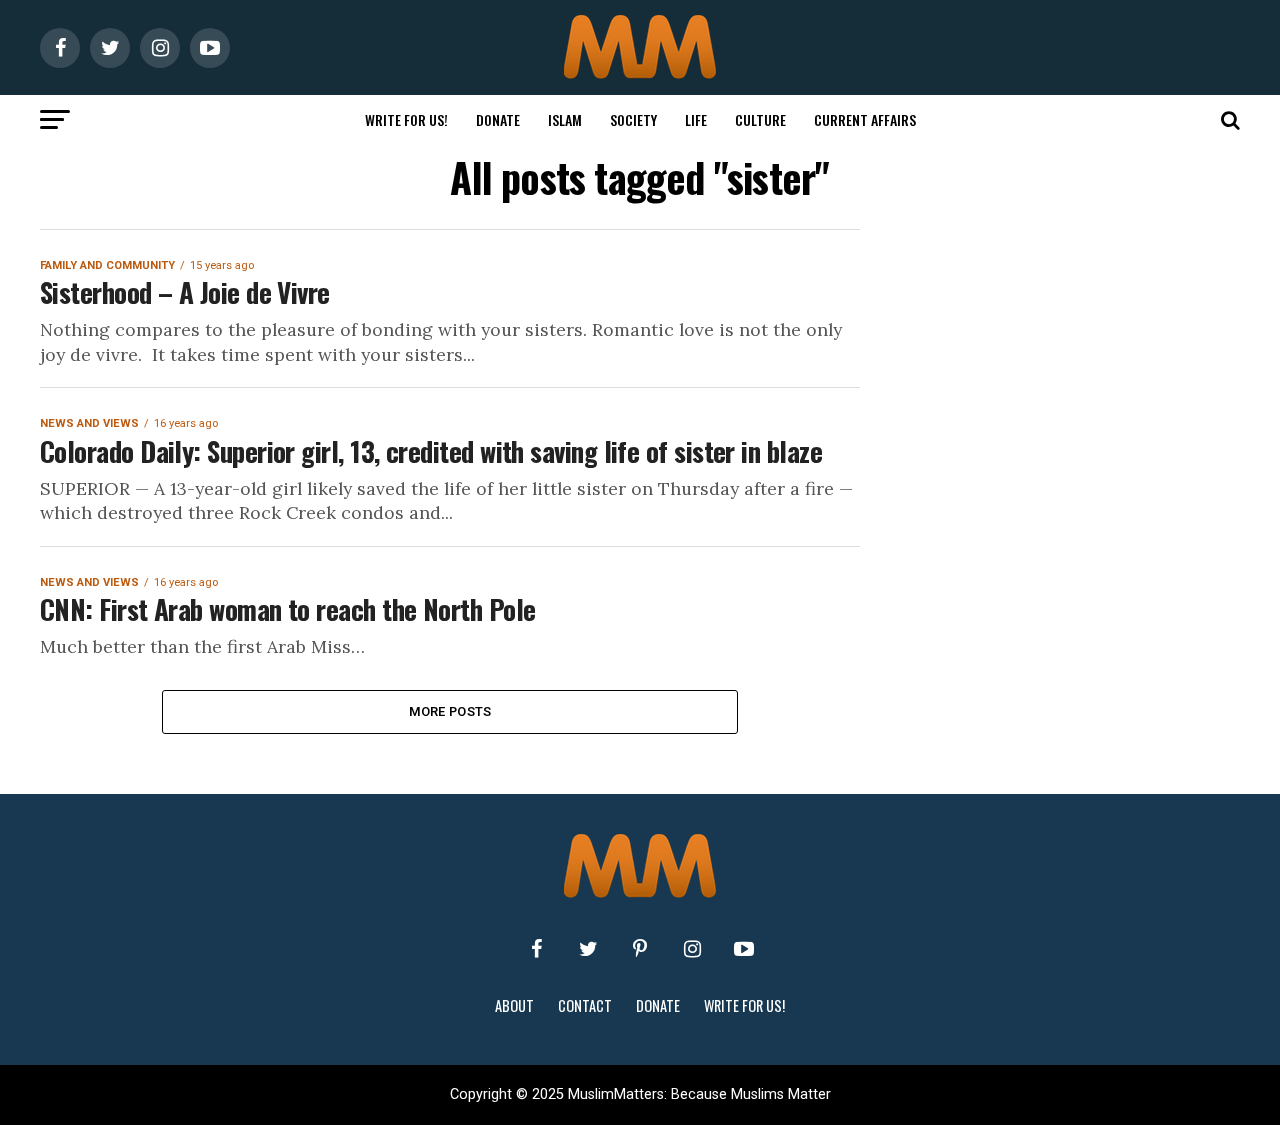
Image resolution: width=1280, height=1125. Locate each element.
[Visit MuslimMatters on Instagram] (692, 949)
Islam (565, 119)
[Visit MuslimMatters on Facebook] (536, 949)
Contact (585, 1005)
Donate (498, 119)
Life (696, 119)
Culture (760, 119)
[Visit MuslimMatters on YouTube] (744, 949)
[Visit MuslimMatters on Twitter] (588, 949)
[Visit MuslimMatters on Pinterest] (640, 949)
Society (633, 119)
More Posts (450, 711)
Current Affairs (865, 119)
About (514, 1005)
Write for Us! (406, 119)
